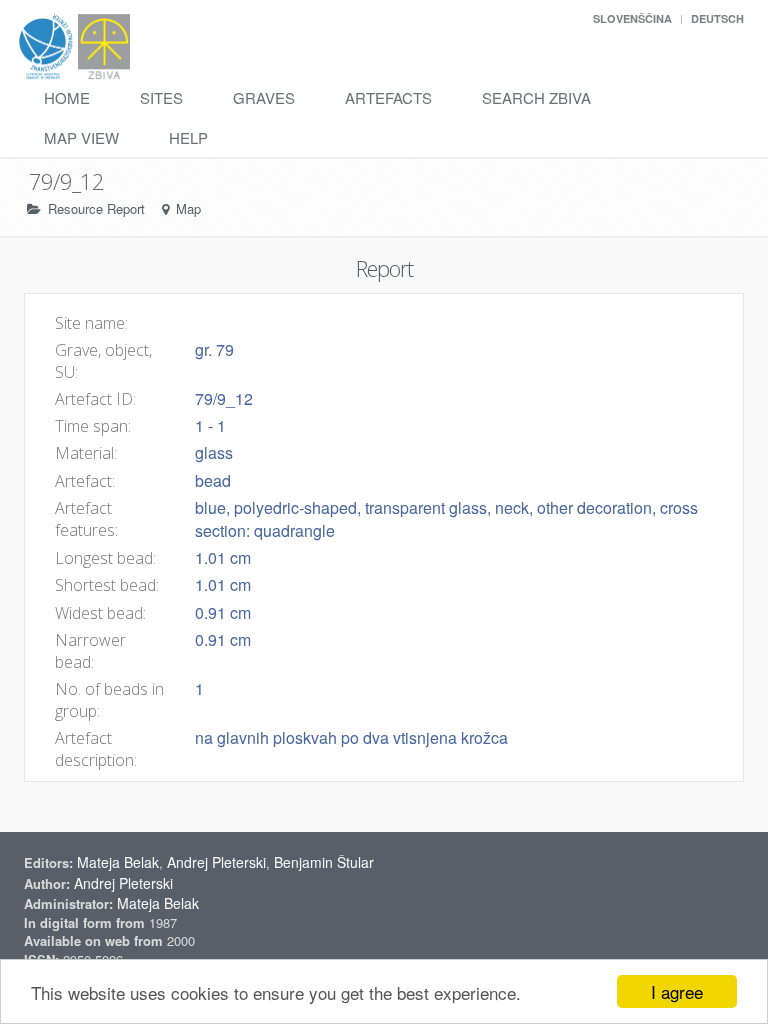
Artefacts (388, 97)
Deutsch (717, 18)
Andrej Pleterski (216, 862)
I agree (677, 991)
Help (188, 137)
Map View (81, 137)
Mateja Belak (118, 862)
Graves (264, 97)
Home (67, 97)
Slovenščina (632, 18)
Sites (161, 97)
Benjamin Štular (324, 862)
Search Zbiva (536, 97)
